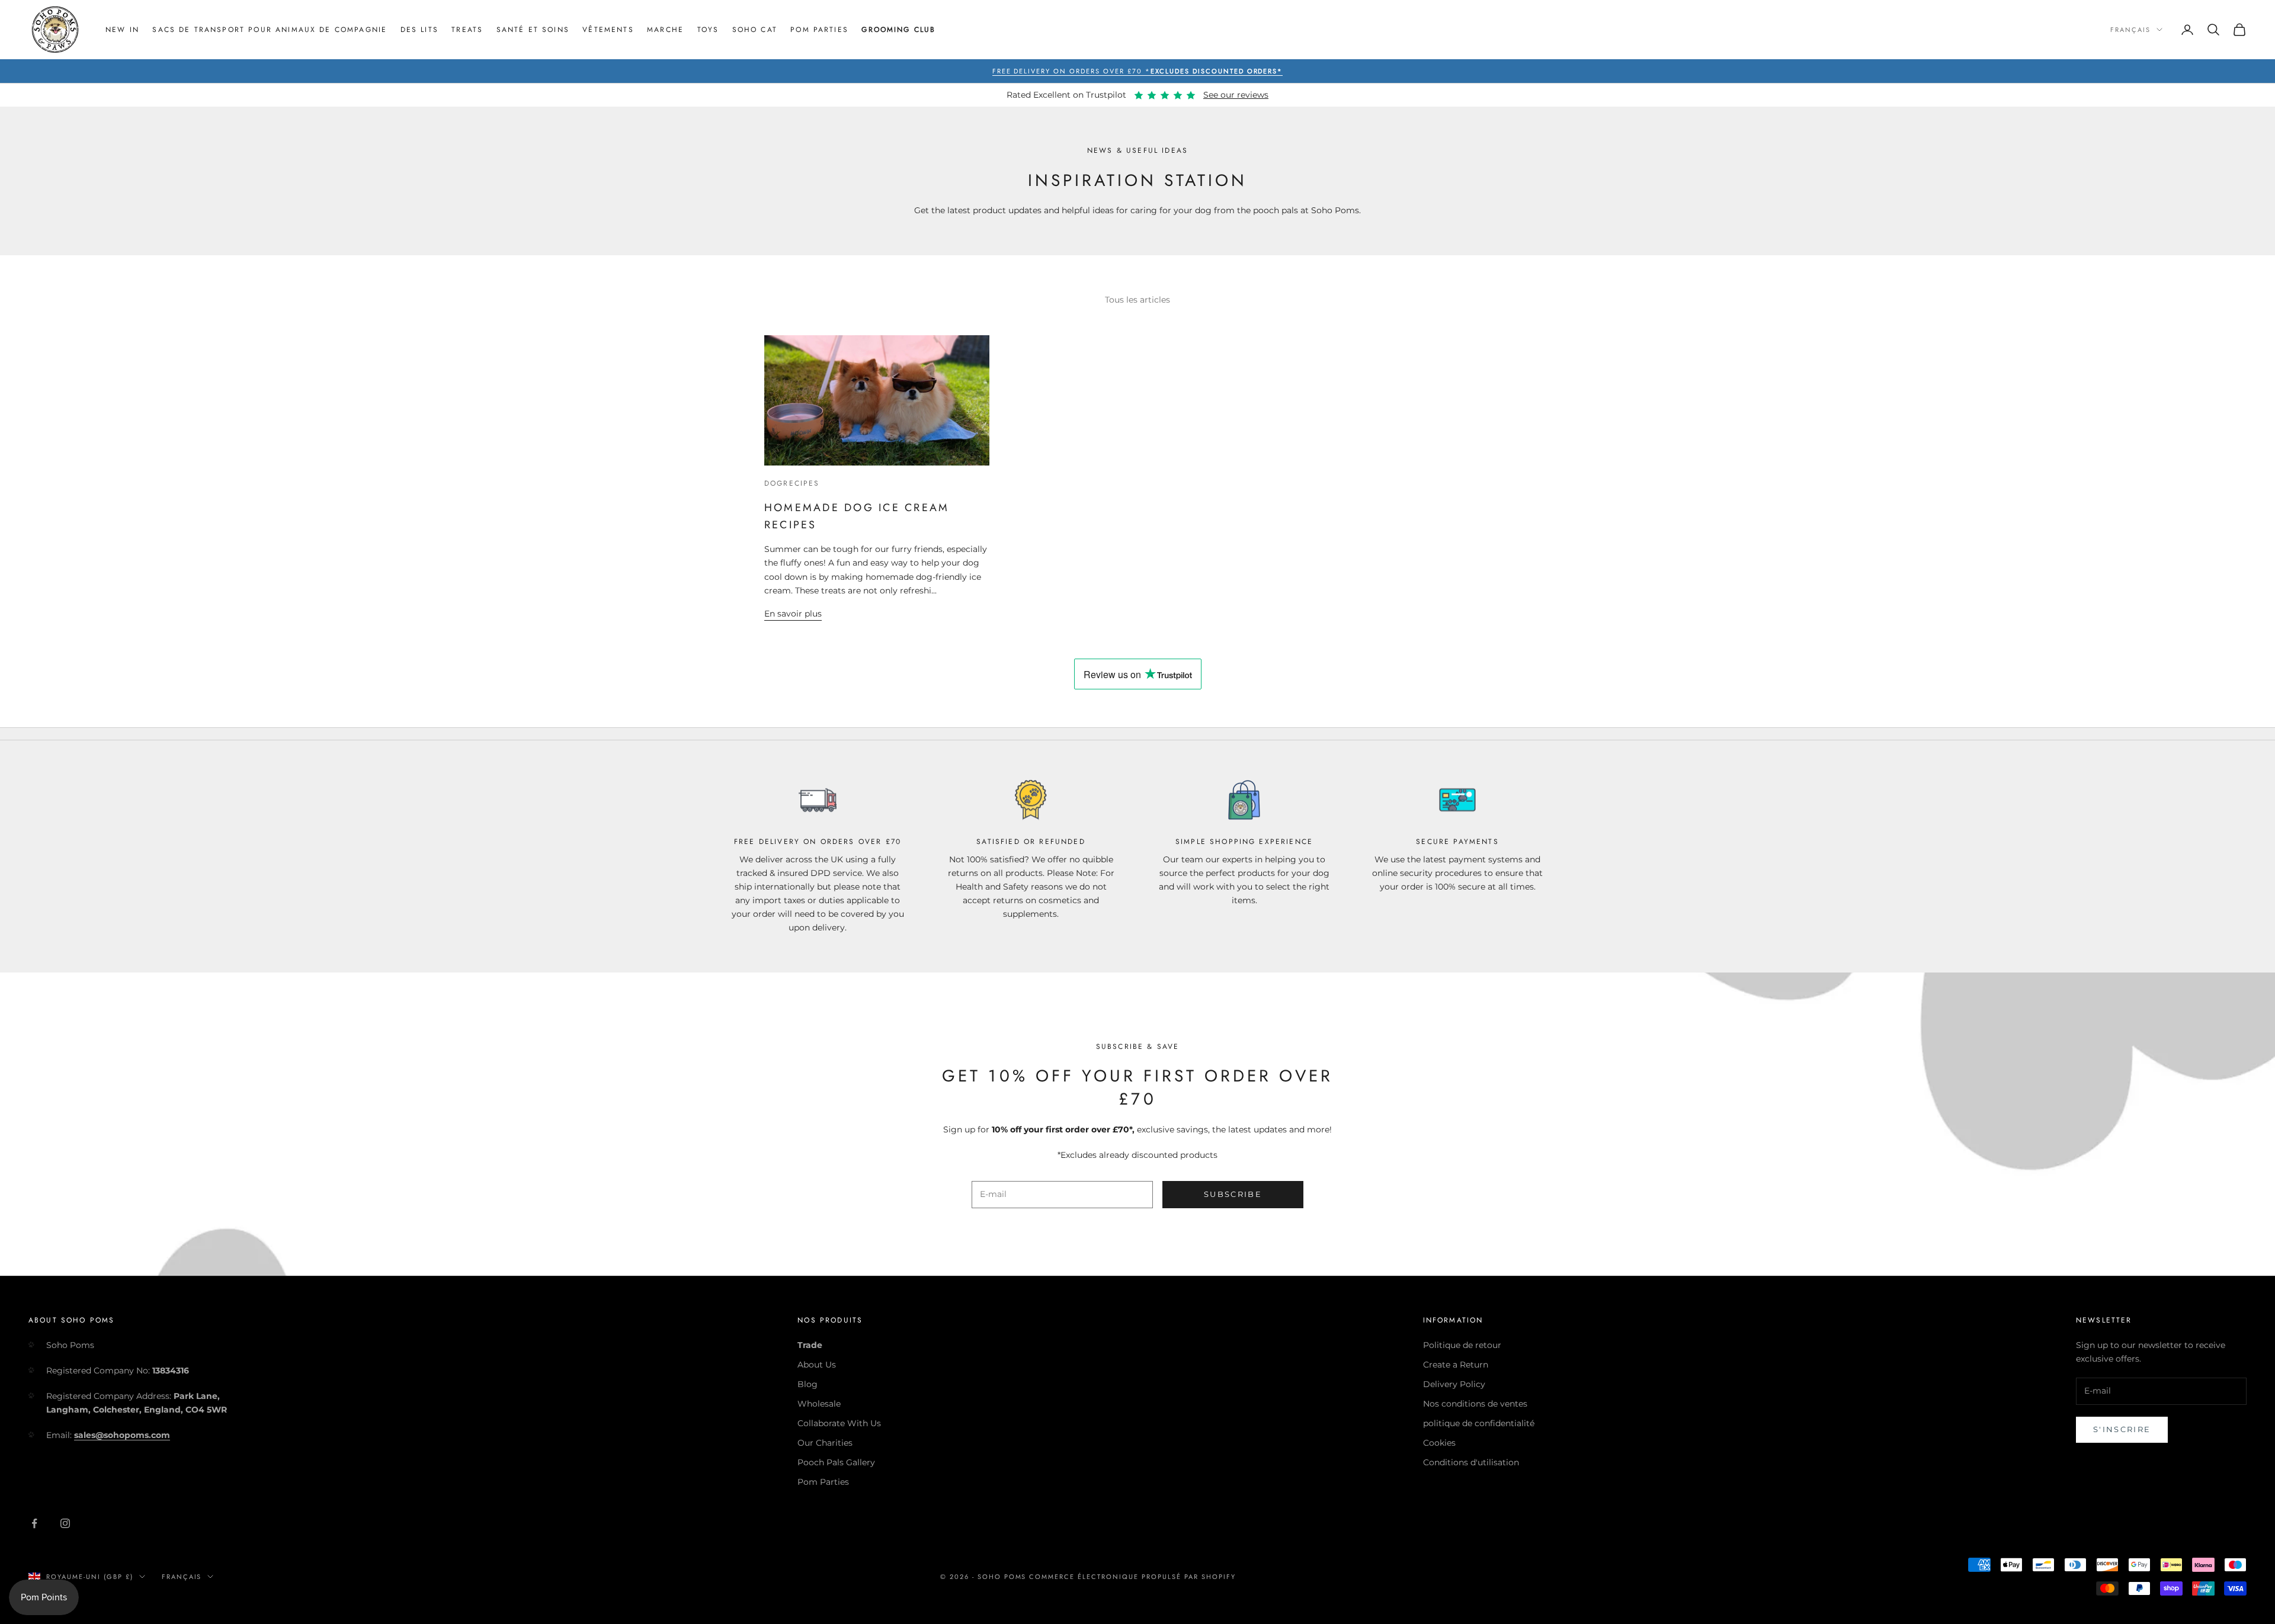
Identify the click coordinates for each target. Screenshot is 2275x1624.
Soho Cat (755, 30)
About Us (817, 1365)
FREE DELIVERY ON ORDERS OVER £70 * (1138, 71)
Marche (665, 30)
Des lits (419, 30)
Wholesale (819, 1404)
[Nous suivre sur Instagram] (65, 1523)
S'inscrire (2122, 1429)
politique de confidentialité (1479, 1423)
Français (2130, 30)
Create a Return (1456, 1365)
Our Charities (825, 1443)
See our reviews (1236, 95)
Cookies (1439, 1443)
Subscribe (1233, 1194)
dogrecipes (792, 483)
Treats (467, 30)
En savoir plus (793, 614)
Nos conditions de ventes (1475, 1404)
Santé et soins (533, 30)
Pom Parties (819, 30)
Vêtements (608, 30)
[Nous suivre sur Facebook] (34, 1523)
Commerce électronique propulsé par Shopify (1132, 1577)
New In (122, 30)
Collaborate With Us (839, 1423)
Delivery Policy (1454, 1384)
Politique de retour (1462, 1345)
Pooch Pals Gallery (836, 1462)
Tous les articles (1137, 300)
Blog (808, 1384)
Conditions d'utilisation (1471, 1462)
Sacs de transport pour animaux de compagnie (270, 30)
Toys (708, 30)
